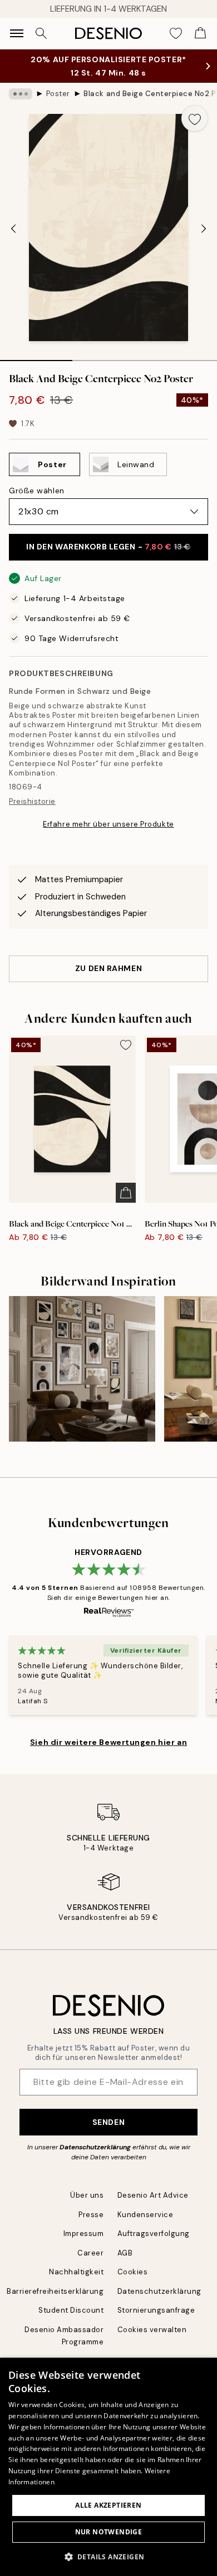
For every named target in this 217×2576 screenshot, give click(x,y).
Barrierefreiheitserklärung (55, 2291)
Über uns (87, 2195)
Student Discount (71, 2310)
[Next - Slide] (204, 228)
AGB (125, 2253)
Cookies (133, 2272)
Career (90, 2253)
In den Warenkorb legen (108, 547)
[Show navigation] (17, 33)
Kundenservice (146, 2215)
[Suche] (41, 33)
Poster (58, 94)
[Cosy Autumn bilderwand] (82, 1369)
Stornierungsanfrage (156, 2310)
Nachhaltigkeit (76, 2272)
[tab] (36, 357)
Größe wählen (37, 491)
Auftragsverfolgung (154, 2234)
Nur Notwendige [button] (109, 2532)
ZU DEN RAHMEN (108, 968)
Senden (108, 2122)
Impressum (84, 2234)
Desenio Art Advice (153, 2195)
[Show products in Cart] (200, 33)
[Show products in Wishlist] (176, 33)
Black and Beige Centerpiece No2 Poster (150, 94)
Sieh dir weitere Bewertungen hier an (108, 1742)
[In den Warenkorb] (126, 1193)
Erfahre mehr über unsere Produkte (108, 824)
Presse (91, 2215)
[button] (109, 2557)
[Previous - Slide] (13, 228)
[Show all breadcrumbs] (21, 94)
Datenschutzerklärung (95, 2147)
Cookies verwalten (152, 2330)
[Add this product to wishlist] (195, 118)
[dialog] (108, 2467)
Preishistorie (32, 801)
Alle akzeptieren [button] (108, 2505)
